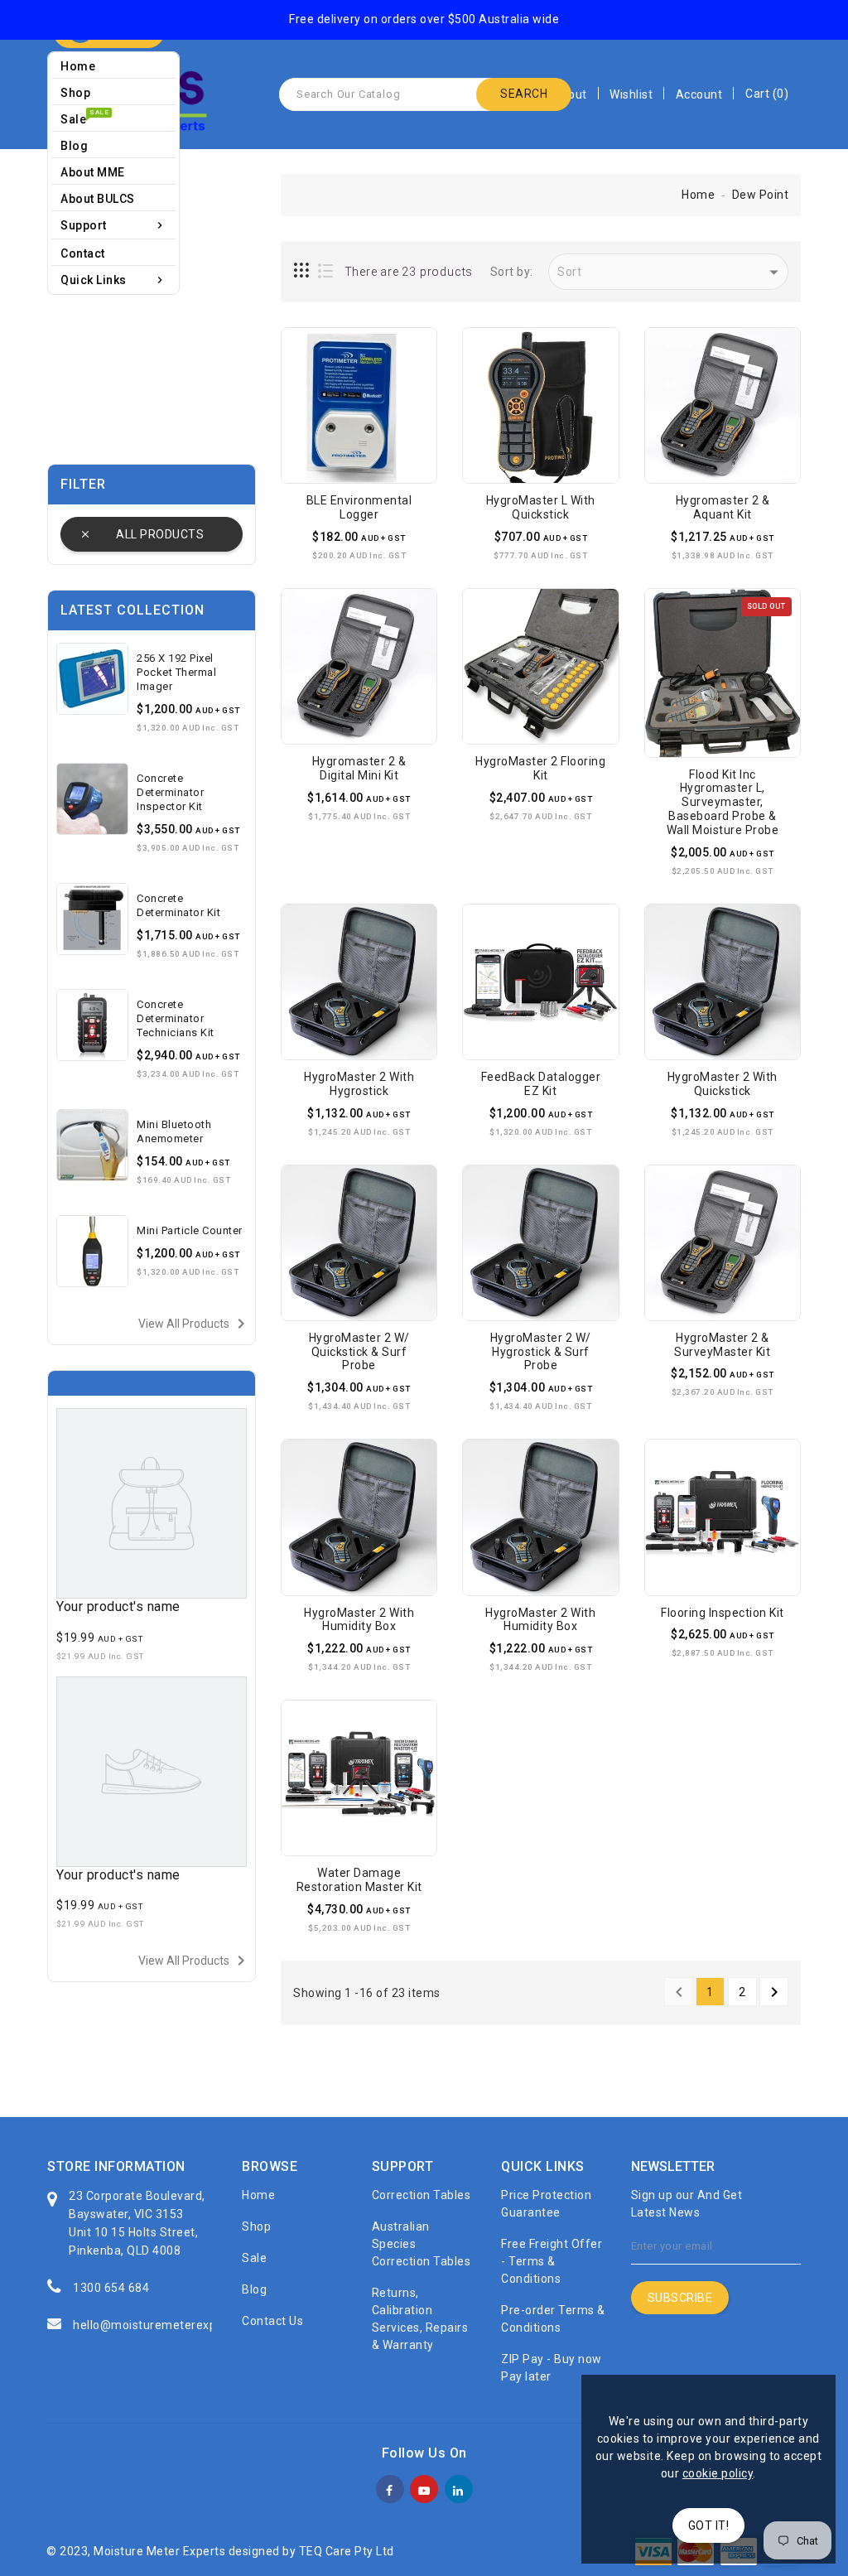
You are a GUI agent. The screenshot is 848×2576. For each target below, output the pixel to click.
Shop (256, 2226)
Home (698, 195)
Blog (254, 2289)
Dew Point (761, 195)
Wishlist (631, 94)
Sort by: (512, 272)
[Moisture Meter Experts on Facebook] (390, 2487)
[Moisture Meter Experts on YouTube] (424, 2487)
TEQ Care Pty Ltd (347, 2551)
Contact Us (272, 2321)
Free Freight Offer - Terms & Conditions (552, 2261)
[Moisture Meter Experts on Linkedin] (458, 2487)
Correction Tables (422, 2195)
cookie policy (718, 2473)
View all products (195, 1324)
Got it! (709, 2525)
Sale (254, 2258)
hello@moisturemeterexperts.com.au (178, 2325)
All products (160, 534)
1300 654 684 (111, 2288)
